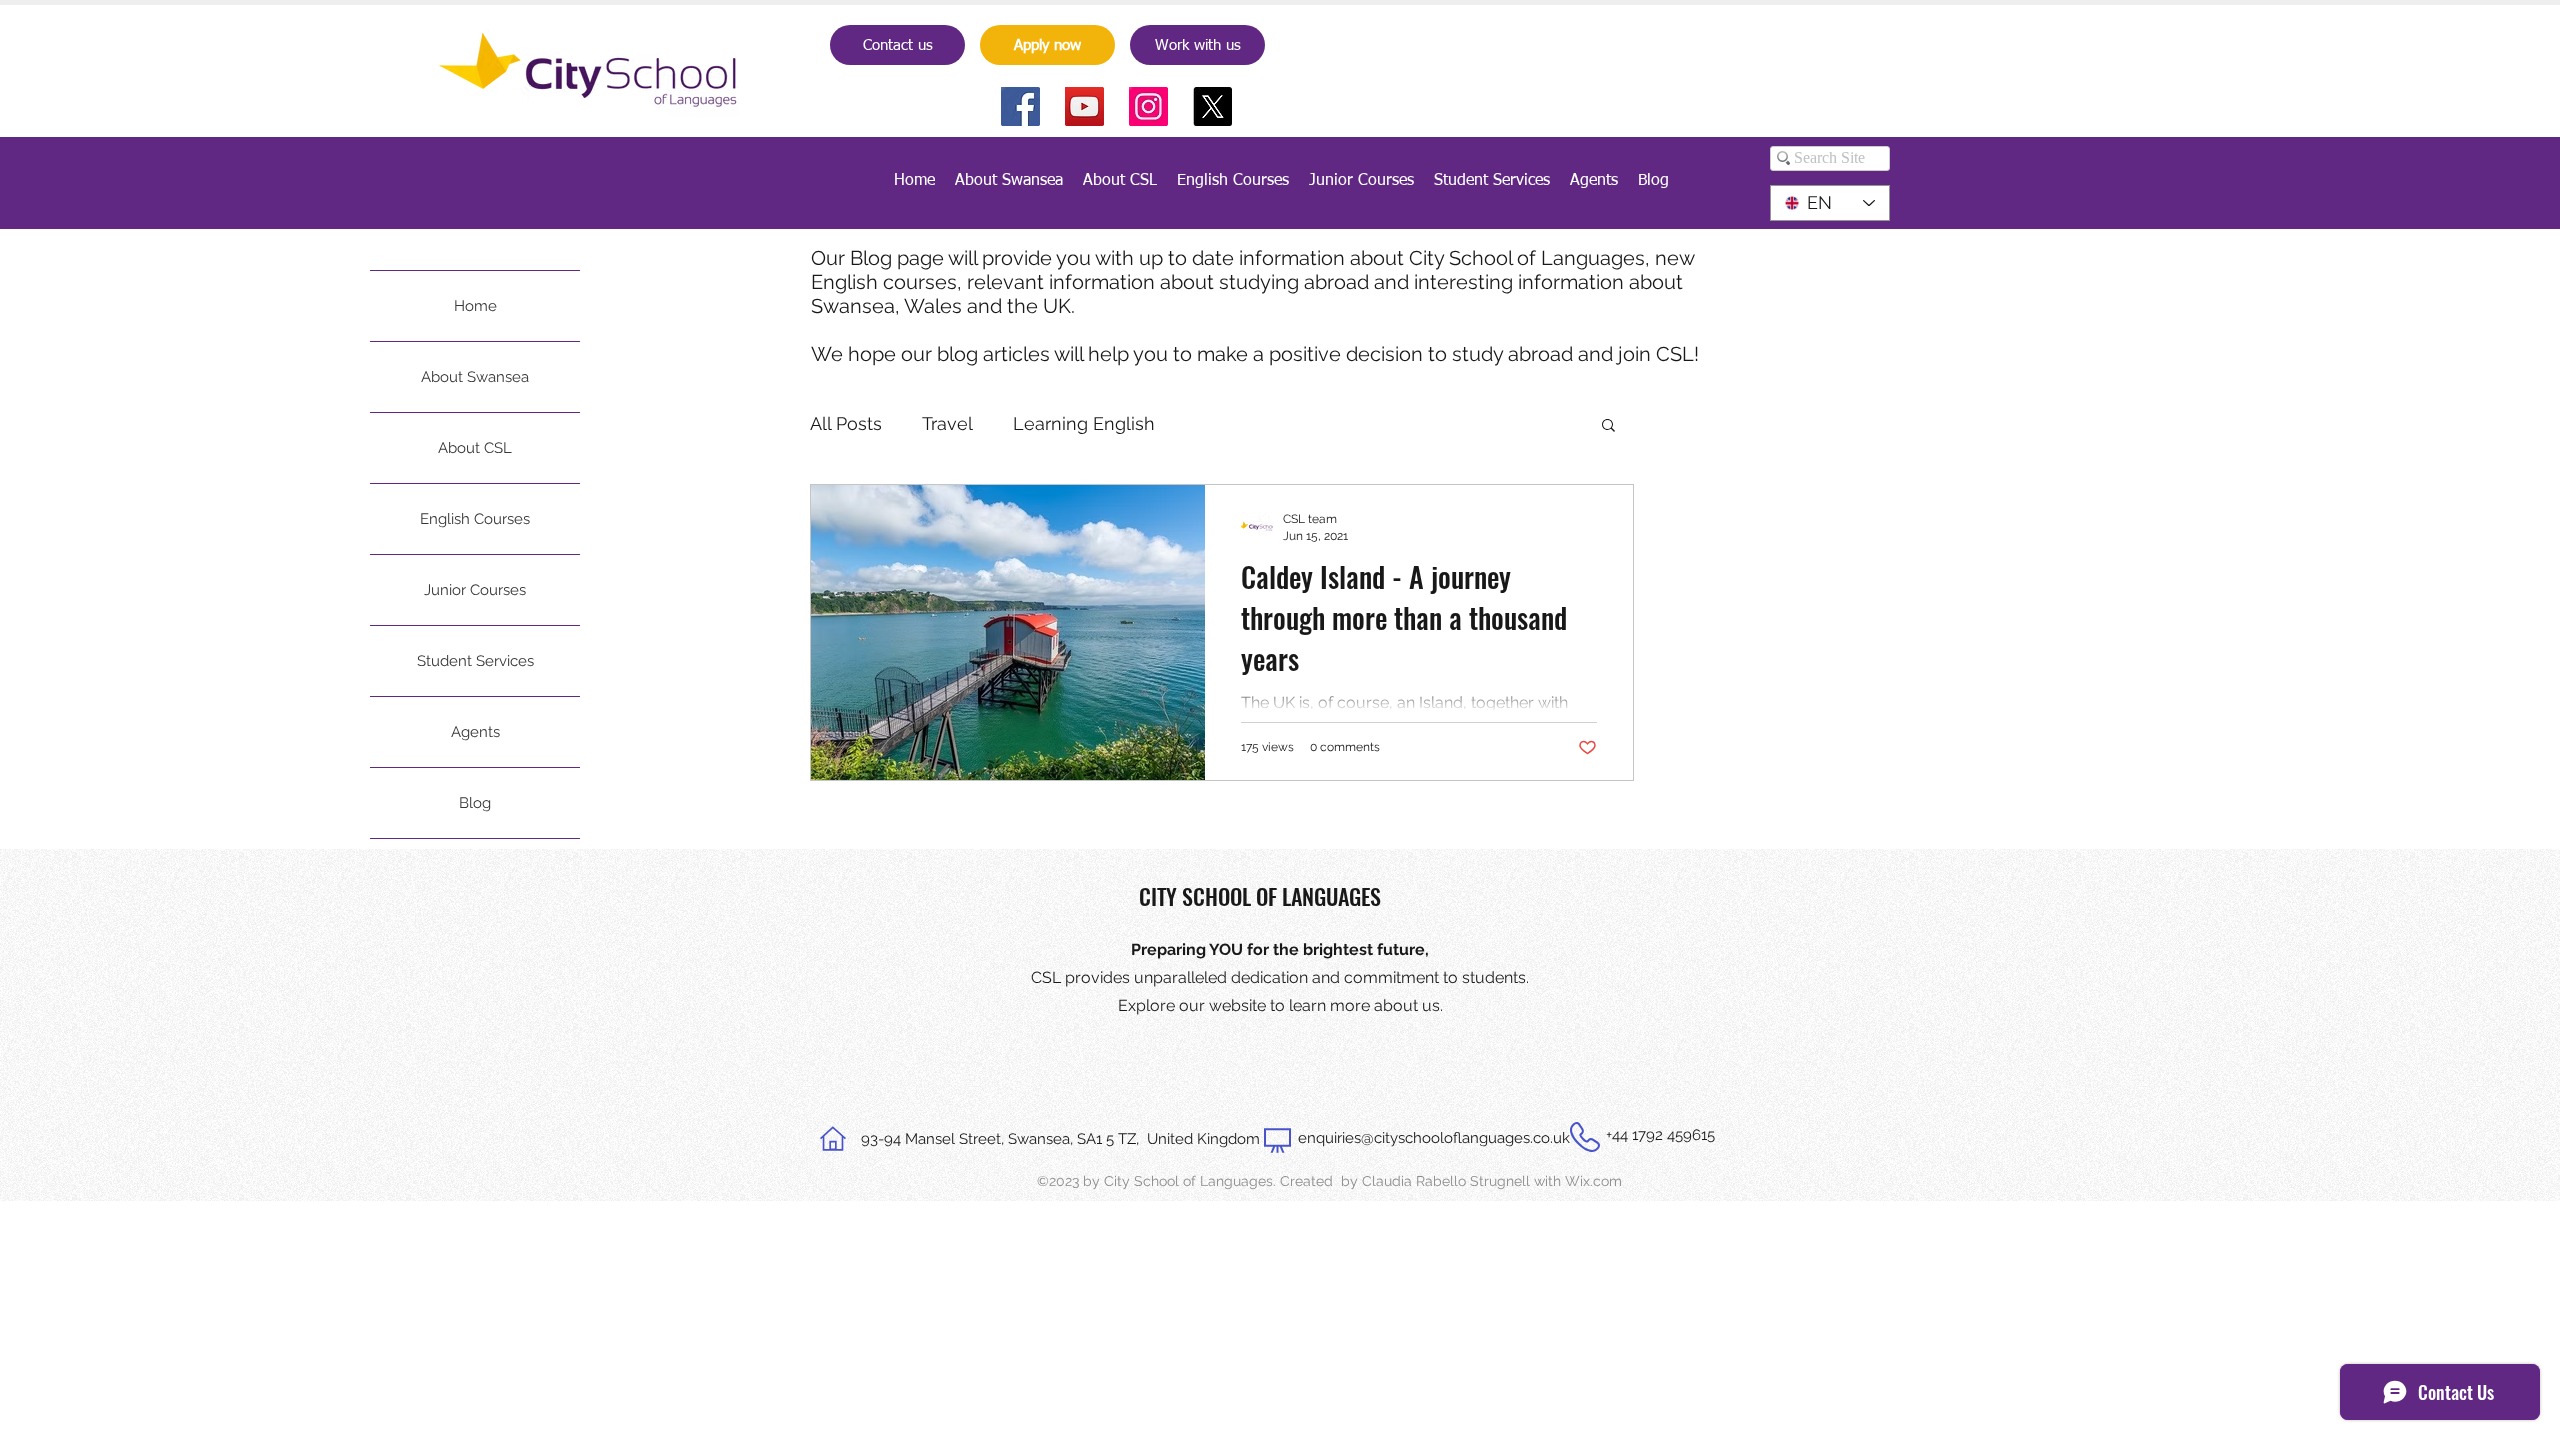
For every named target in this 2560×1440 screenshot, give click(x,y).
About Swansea (475, 377)
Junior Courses (475, 590)
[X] (1212, 106)
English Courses (475, 519)
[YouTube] (1084, 106)
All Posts (846, 423)
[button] (1608, 426)
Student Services (475, 661)
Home (475, 306)
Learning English (1084, 423)
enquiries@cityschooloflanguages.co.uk (1434, 1138)
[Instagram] (1148, 106)
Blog (475, 803)
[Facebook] (1020, 106)
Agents (475, 732)
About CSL (475, 448)
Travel (947, 423)
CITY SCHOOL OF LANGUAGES (1260, 896)
